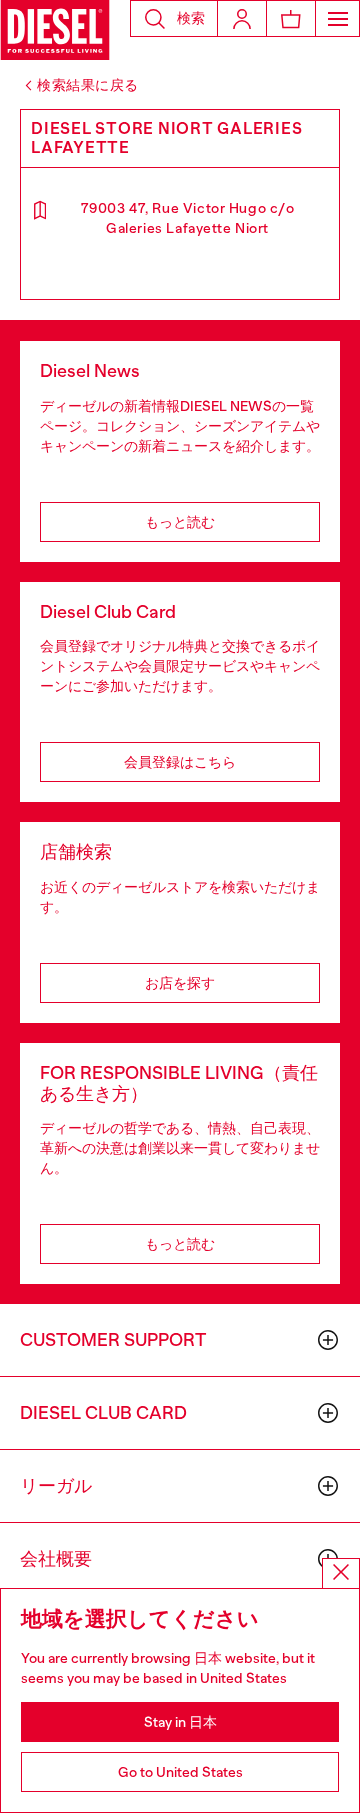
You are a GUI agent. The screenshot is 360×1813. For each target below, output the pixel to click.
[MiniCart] (291, 18)
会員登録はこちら (180, 762)
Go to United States (180, 1772)
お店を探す (180, 983)
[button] (174, 18)
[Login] (242, 18)
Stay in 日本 (180, 1722)
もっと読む (180, 522)
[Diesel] (55, 30)
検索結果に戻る (88, 85)
